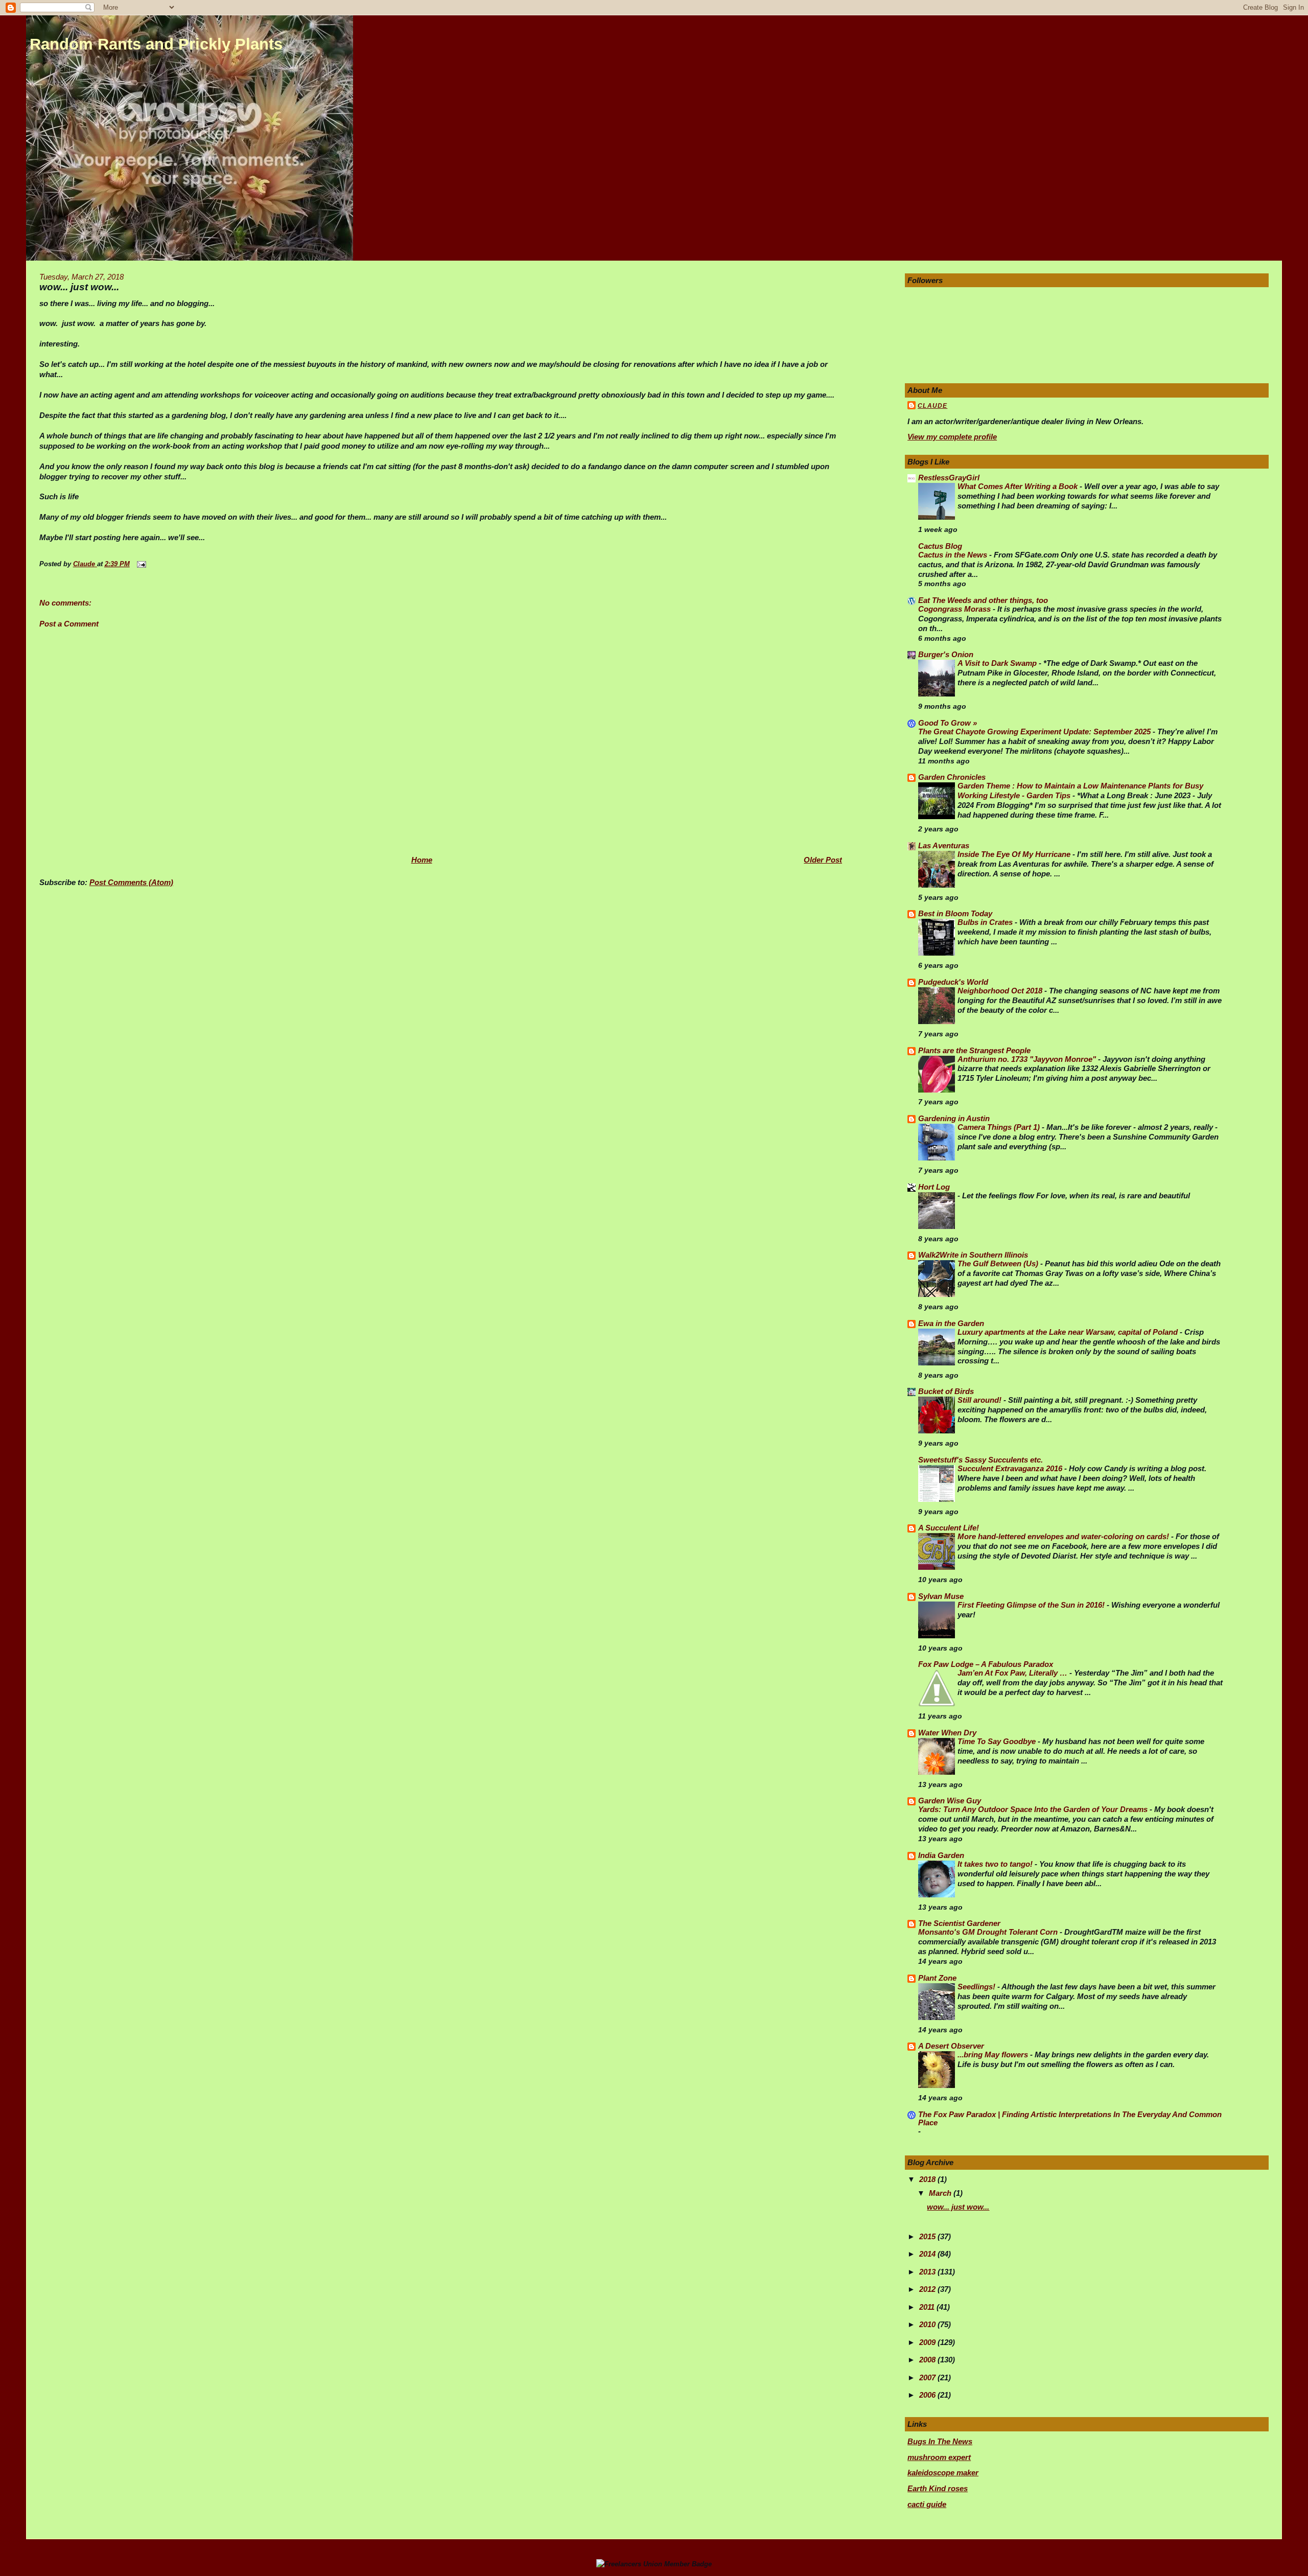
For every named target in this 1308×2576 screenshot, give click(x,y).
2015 (928, 2236)
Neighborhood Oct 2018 (1001, 991)
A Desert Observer (951, 2046)
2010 (928, 2324)
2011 (928, 2307)
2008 (928, 2360)
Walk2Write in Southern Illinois (973, 1255)
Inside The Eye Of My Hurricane (1015, 854)
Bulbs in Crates (986, 922)
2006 (928, 2395)
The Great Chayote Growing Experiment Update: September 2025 (1035, 732)
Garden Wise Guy (950, 1801)
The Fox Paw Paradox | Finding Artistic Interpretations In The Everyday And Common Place (1070, 2118)
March (941, 2193)
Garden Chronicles (952, 777)
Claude (932, 406)
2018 (928, 2179)
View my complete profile (952, 437)
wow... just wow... (958, 2207)
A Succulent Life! (949, 1528)
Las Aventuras (944, 845)
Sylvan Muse (941, 1596)
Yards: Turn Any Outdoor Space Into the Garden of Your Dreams (1034, 1809)
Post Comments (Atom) (131, 882)
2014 (928, 2254)
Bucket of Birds (946, 1391)
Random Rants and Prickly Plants (156, 44)
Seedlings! (977, 1987)
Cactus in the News (954, 555)
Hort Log (934, 1187)
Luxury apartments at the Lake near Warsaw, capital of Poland (1069, 1332)
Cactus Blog (940, 546)
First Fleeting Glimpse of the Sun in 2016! (1032, 1605)
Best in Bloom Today (955, 913)
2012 (928, 2289)
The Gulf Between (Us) (999, 1264)
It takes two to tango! (996, 1864)
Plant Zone (937, 1978)
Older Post (823, 860)
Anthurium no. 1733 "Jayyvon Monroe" (1028, 1059)
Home (422, 860)
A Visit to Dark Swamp (998, 663)
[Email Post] (141, 564)
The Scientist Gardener (959, 1923)
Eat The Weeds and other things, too (983, 600)
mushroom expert (939, 2457)
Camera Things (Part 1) (1000, 1127)
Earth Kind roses (938, 2488)
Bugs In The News (940, 2441)
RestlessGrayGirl (949, 478)
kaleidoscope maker (943, 2473)
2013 (928, 2272)
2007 (928, 2377)
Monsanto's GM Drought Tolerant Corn (989, 1932)
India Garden (941, 1855)
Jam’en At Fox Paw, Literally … (1013, 1673)
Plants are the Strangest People (974, 1050)
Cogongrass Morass (955, 609)
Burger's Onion (946, 654)
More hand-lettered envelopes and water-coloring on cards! (1064, 1537)
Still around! (980, 1400)
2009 (928, 2342)
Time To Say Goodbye (998, 1742)
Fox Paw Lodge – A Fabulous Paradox (986, 1664)
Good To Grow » (948, 723)
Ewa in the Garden (951, 1323)
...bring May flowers (994, 2055)
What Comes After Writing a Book (1019, 486)
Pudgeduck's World (953, 982)
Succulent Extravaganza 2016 (1011, 1469)
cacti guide (927, 2504)
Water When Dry (947, 1733)
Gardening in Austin (954, 1118)
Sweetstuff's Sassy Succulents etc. (980, 1460)
